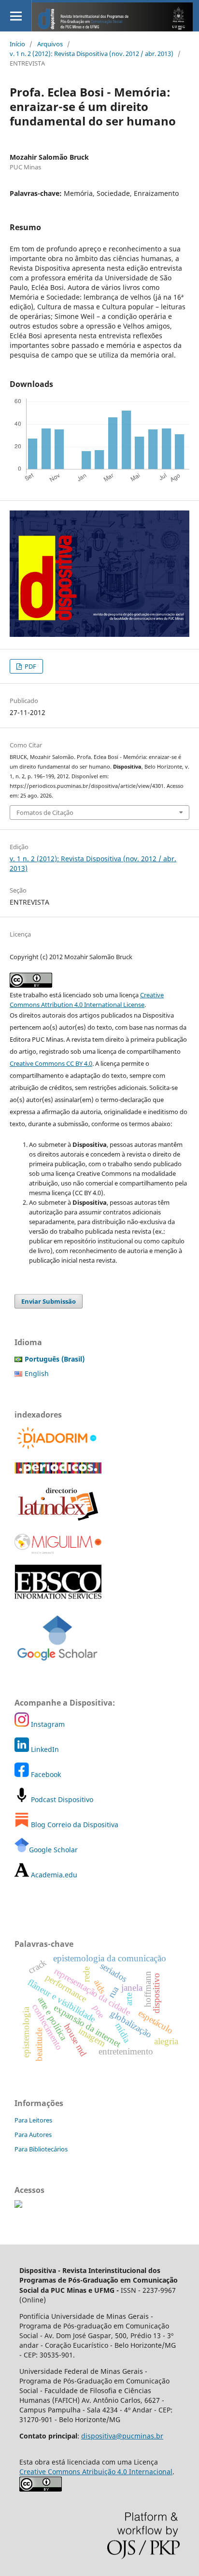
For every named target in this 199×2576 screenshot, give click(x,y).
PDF (30, 666)
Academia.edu (53, 1875)
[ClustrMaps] (18, 2205)
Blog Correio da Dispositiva (74, 1825)
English (37, 1373)
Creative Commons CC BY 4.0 (51, 1063)
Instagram (47, 1724)
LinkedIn (44, 1749)
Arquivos (50, 44)
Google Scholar (53, 1850)
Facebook (45, 1774)
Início (17, 44)
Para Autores (33, 2135)
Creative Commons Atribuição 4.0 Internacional (96, 2472)
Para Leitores (33, 2120)
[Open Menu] (16, 16)
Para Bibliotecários (41, 2149)
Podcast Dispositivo (61, 1799)
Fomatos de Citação (45, 813)
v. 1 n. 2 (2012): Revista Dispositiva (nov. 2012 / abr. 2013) (92, 54)
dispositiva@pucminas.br (122, 2436)
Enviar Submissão (49, 1301)
